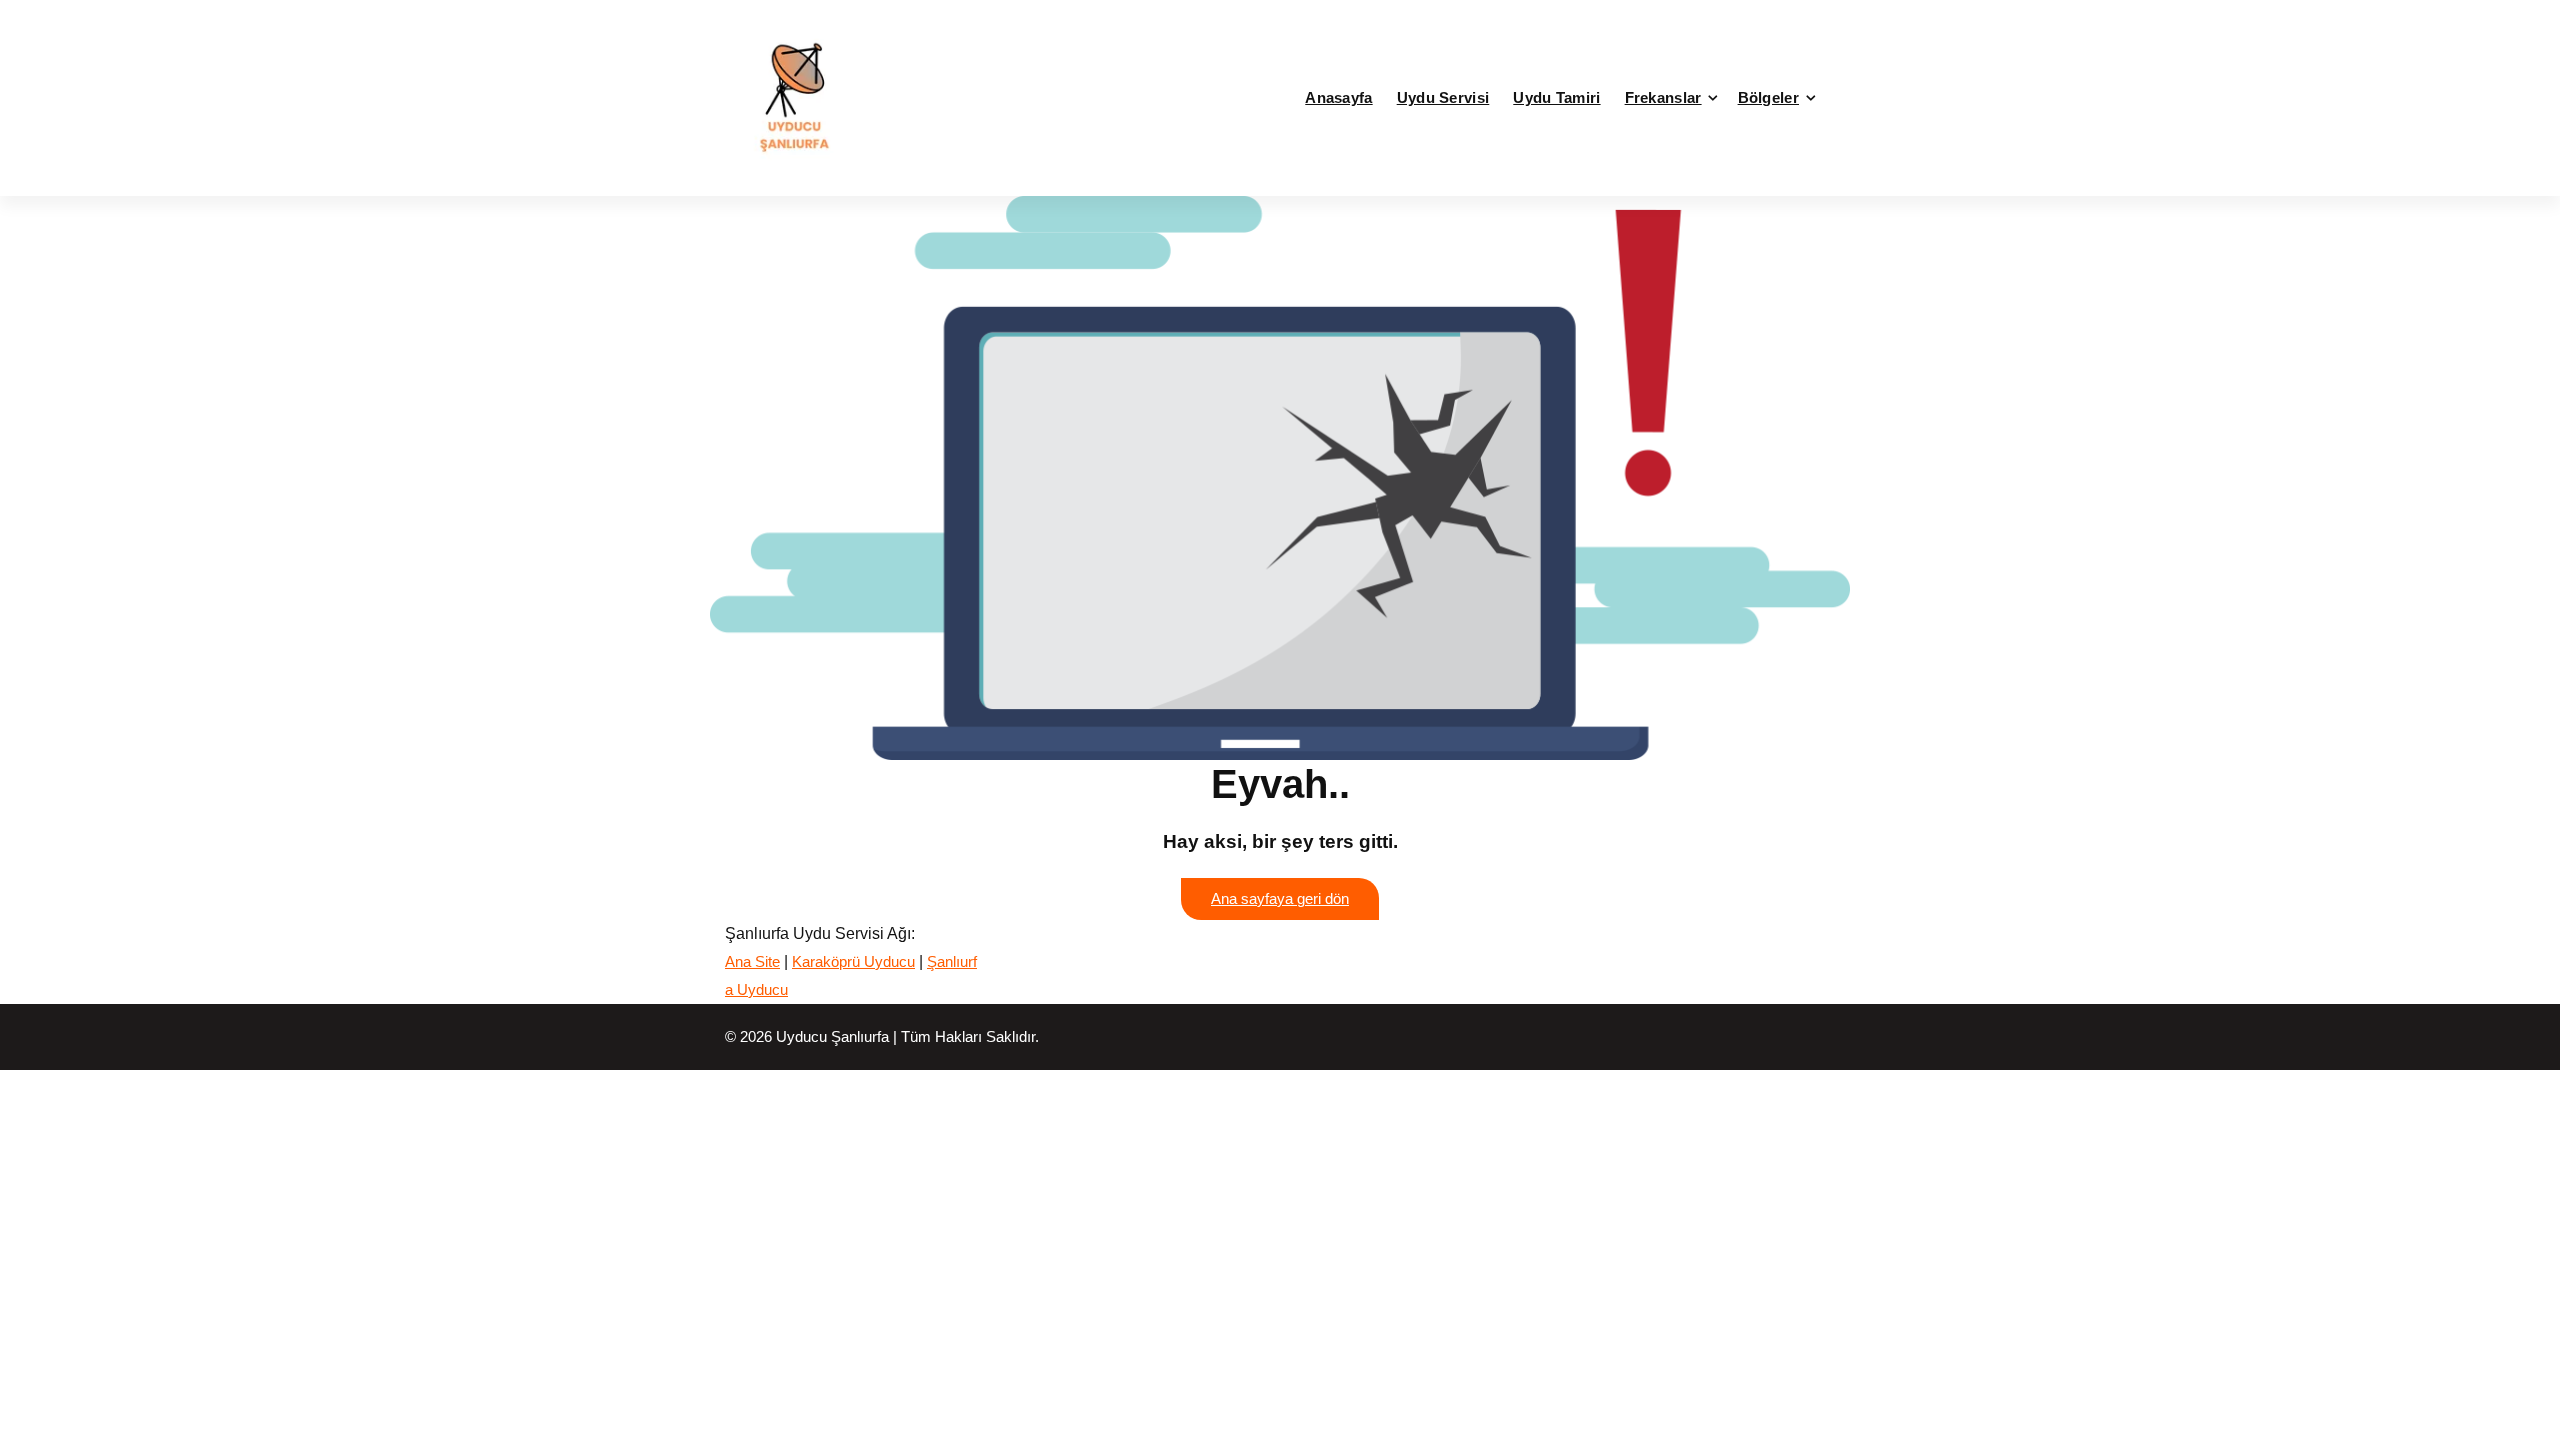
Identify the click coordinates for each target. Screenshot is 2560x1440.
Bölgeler (1768, 97)
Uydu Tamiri (1556, 97)
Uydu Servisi (1443, 97)
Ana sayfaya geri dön (1280, 899)
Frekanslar (1663, 97)
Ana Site (752, 962)
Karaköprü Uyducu (853, 962)
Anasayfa (1338, 97)
